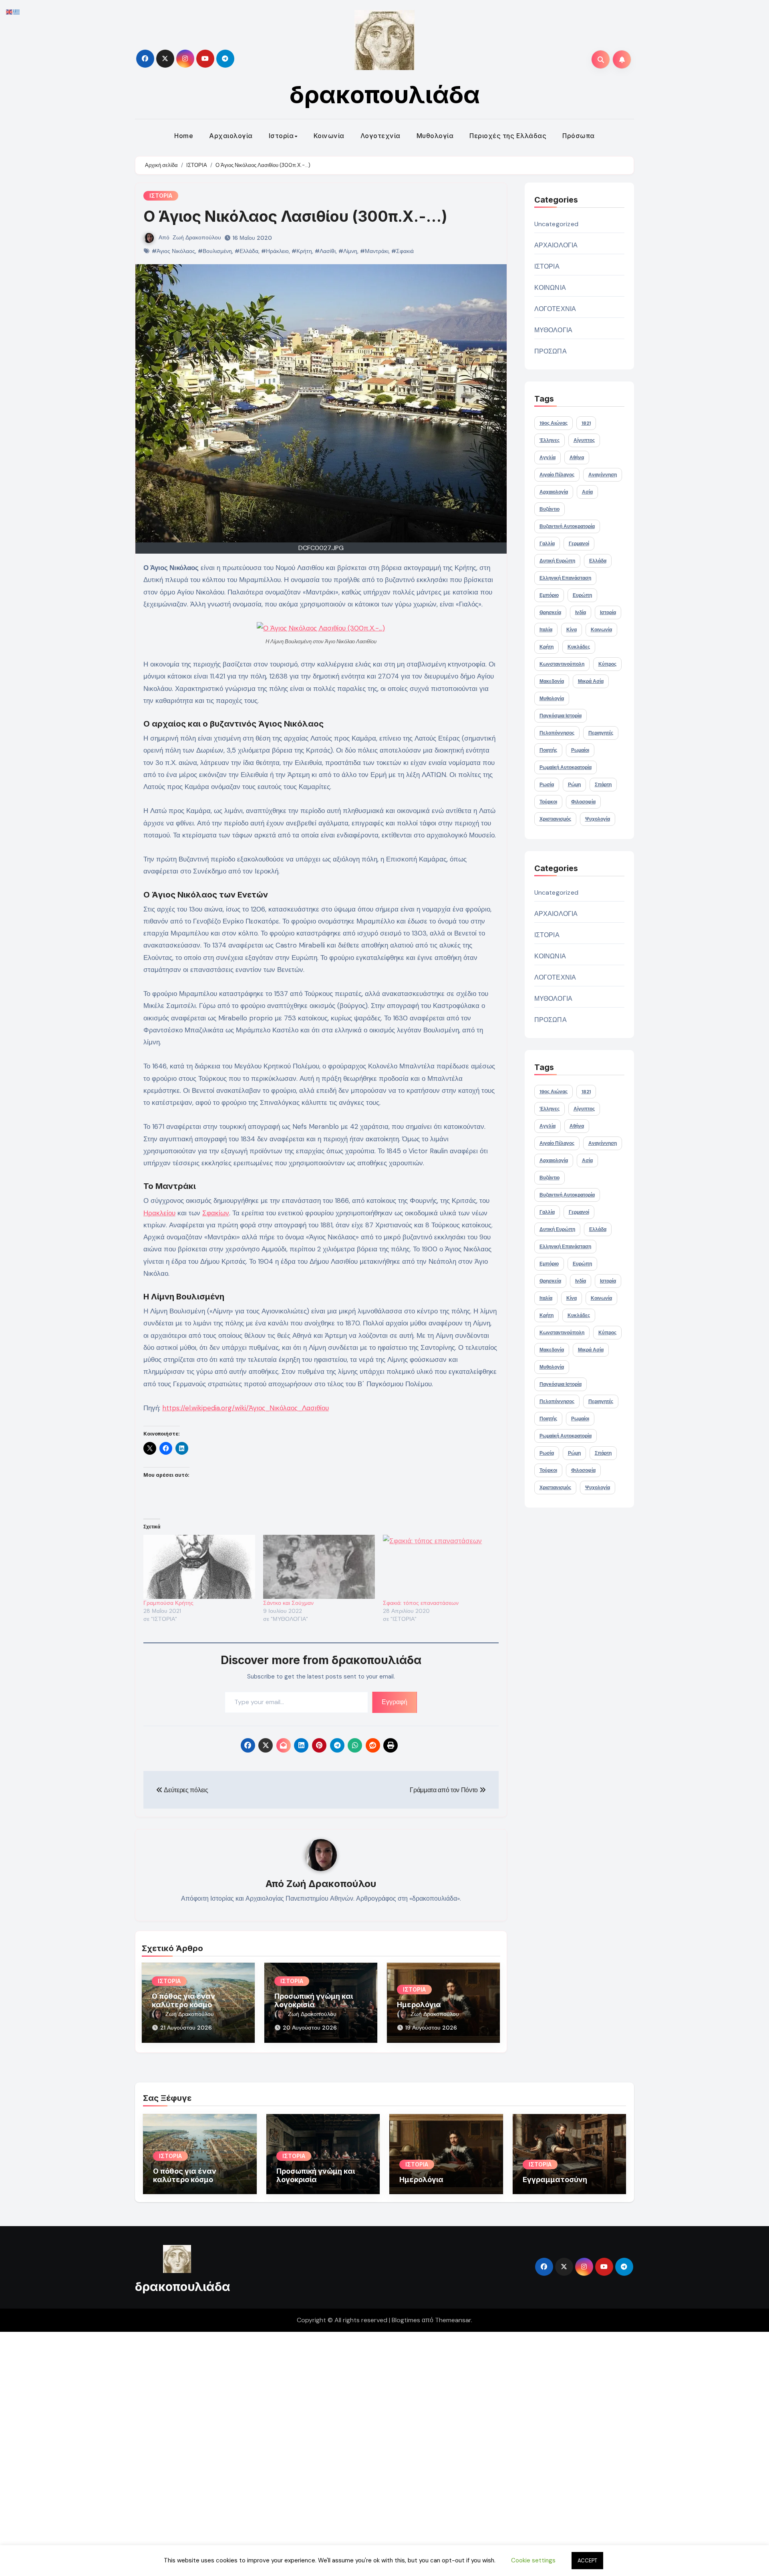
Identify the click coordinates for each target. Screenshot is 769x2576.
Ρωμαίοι (580, 750)
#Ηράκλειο (275, 251)
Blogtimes (406, 2320)
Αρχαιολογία (231, 136)
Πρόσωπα (579, 136)
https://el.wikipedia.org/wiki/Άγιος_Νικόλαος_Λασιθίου (246, 1408)
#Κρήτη (302, 251)
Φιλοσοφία (583, 802)
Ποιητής (548, 750)
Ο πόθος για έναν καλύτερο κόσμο (183, 2001)
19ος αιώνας (554, 423)
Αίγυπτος (584, 440)
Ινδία (581, 612)
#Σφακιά (403, 251)
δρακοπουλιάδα (385, 94)
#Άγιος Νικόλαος (173, 251)
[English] (10, 11)
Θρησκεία (550, 612)
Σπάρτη (603, 785)
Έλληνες (550, 440)
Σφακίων (216, 1213)
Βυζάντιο (550, 509)
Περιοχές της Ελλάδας (508, 136)
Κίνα (572, 630)
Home (184, 136)
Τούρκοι (548, 802)
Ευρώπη (582, 595)
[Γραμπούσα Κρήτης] (199, 1567)
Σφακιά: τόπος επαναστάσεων (421, 1603)
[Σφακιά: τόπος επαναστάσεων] (439, 1567)
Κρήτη (547, 647)
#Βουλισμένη (215, 251)
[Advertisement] (242, 2452)
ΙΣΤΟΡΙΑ (161, 196)
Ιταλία (546, 630)
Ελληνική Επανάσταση (565, 578)
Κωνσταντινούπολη (562, 664)
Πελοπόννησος (557, 733)
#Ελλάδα (247, 251)
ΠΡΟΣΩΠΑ (551, 351)
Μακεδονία (552, 681)
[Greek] (17, 11)
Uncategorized (557, 224)
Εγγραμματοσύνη (555, 2179)
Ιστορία (281, 136)
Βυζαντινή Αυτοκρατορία (567, 526)
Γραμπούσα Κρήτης (168, 1603)
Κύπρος (607, 664)
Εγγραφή (395, 1702)
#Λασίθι (325, 251)
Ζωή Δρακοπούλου (197, 237)
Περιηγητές (601, 733)
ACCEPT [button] (587, 2561)
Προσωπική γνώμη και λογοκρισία (314, 2001)
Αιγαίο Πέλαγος (557, 475)
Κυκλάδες (579, 647)
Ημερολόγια (419, 2005)
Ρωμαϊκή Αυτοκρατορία (566, 767)
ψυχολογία (598, 819)
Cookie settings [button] (533, 2560)
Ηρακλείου (159, 1213)
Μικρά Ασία (591, 681)
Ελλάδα (598, 561)
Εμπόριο (549, 595)
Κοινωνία (329, 136)
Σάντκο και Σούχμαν (288, 1603)
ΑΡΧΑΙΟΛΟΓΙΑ (556, 245)
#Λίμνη (348, 251)
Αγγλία (548, 458)
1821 (586, 423)
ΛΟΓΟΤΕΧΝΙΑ (555, 309)
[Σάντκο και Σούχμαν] (319, 1567)
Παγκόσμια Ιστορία (561, 716)
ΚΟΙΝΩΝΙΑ (550, 288)
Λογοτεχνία (380, 136)
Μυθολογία (435, 136)
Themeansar (453, 2320)
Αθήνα (577, 458)
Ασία (587, 492)
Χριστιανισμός (555, 819)
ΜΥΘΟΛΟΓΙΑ (554, 330)
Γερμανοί (579, 544)
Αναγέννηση (603, 475)
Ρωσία (547, 785)
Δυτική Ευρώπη (557, 561)
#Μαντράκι (374, 251)
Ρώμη (574, 785)
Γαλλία (547, 544)
